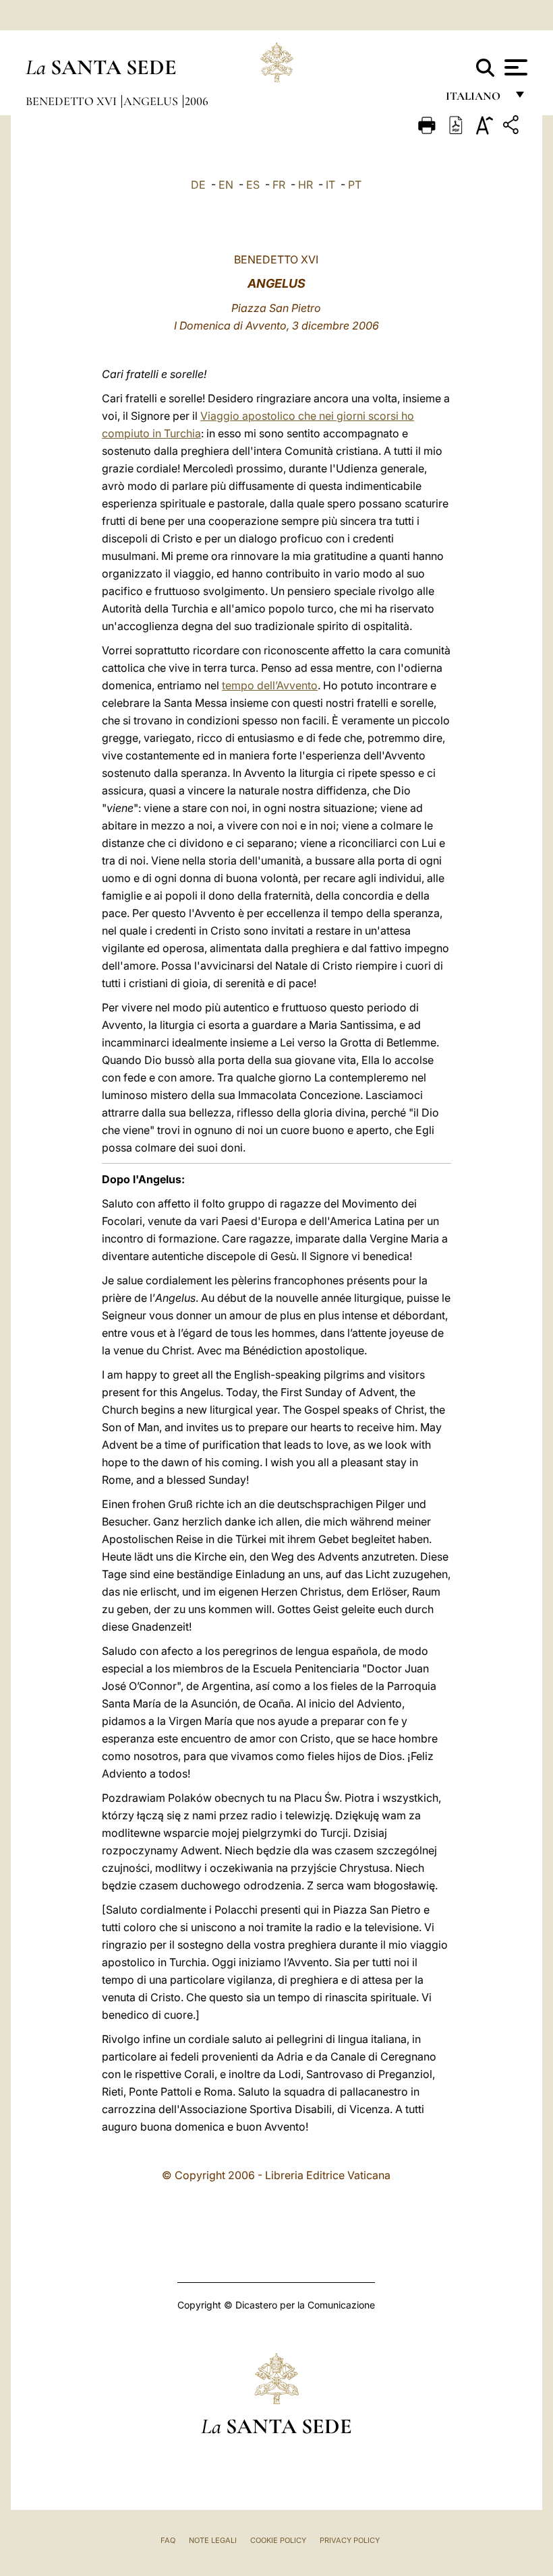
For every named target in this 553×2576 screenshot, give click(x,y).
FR (279, 185)
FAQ (168, 2540)
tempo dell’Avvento (270, 685)
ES (253, 185)
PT (355, 185)
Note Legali (213, 2540)
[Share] (513, 127)
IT (330, 185)
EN (226, 185)
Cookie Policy (278, 2540)
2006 (197, 101)
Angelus (152, 101)
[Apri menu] (514, 67)
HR (305, 185)
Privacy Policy (350, 2540)
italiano (476, 99)
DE (198, 185)
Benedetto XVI (72, 101)
